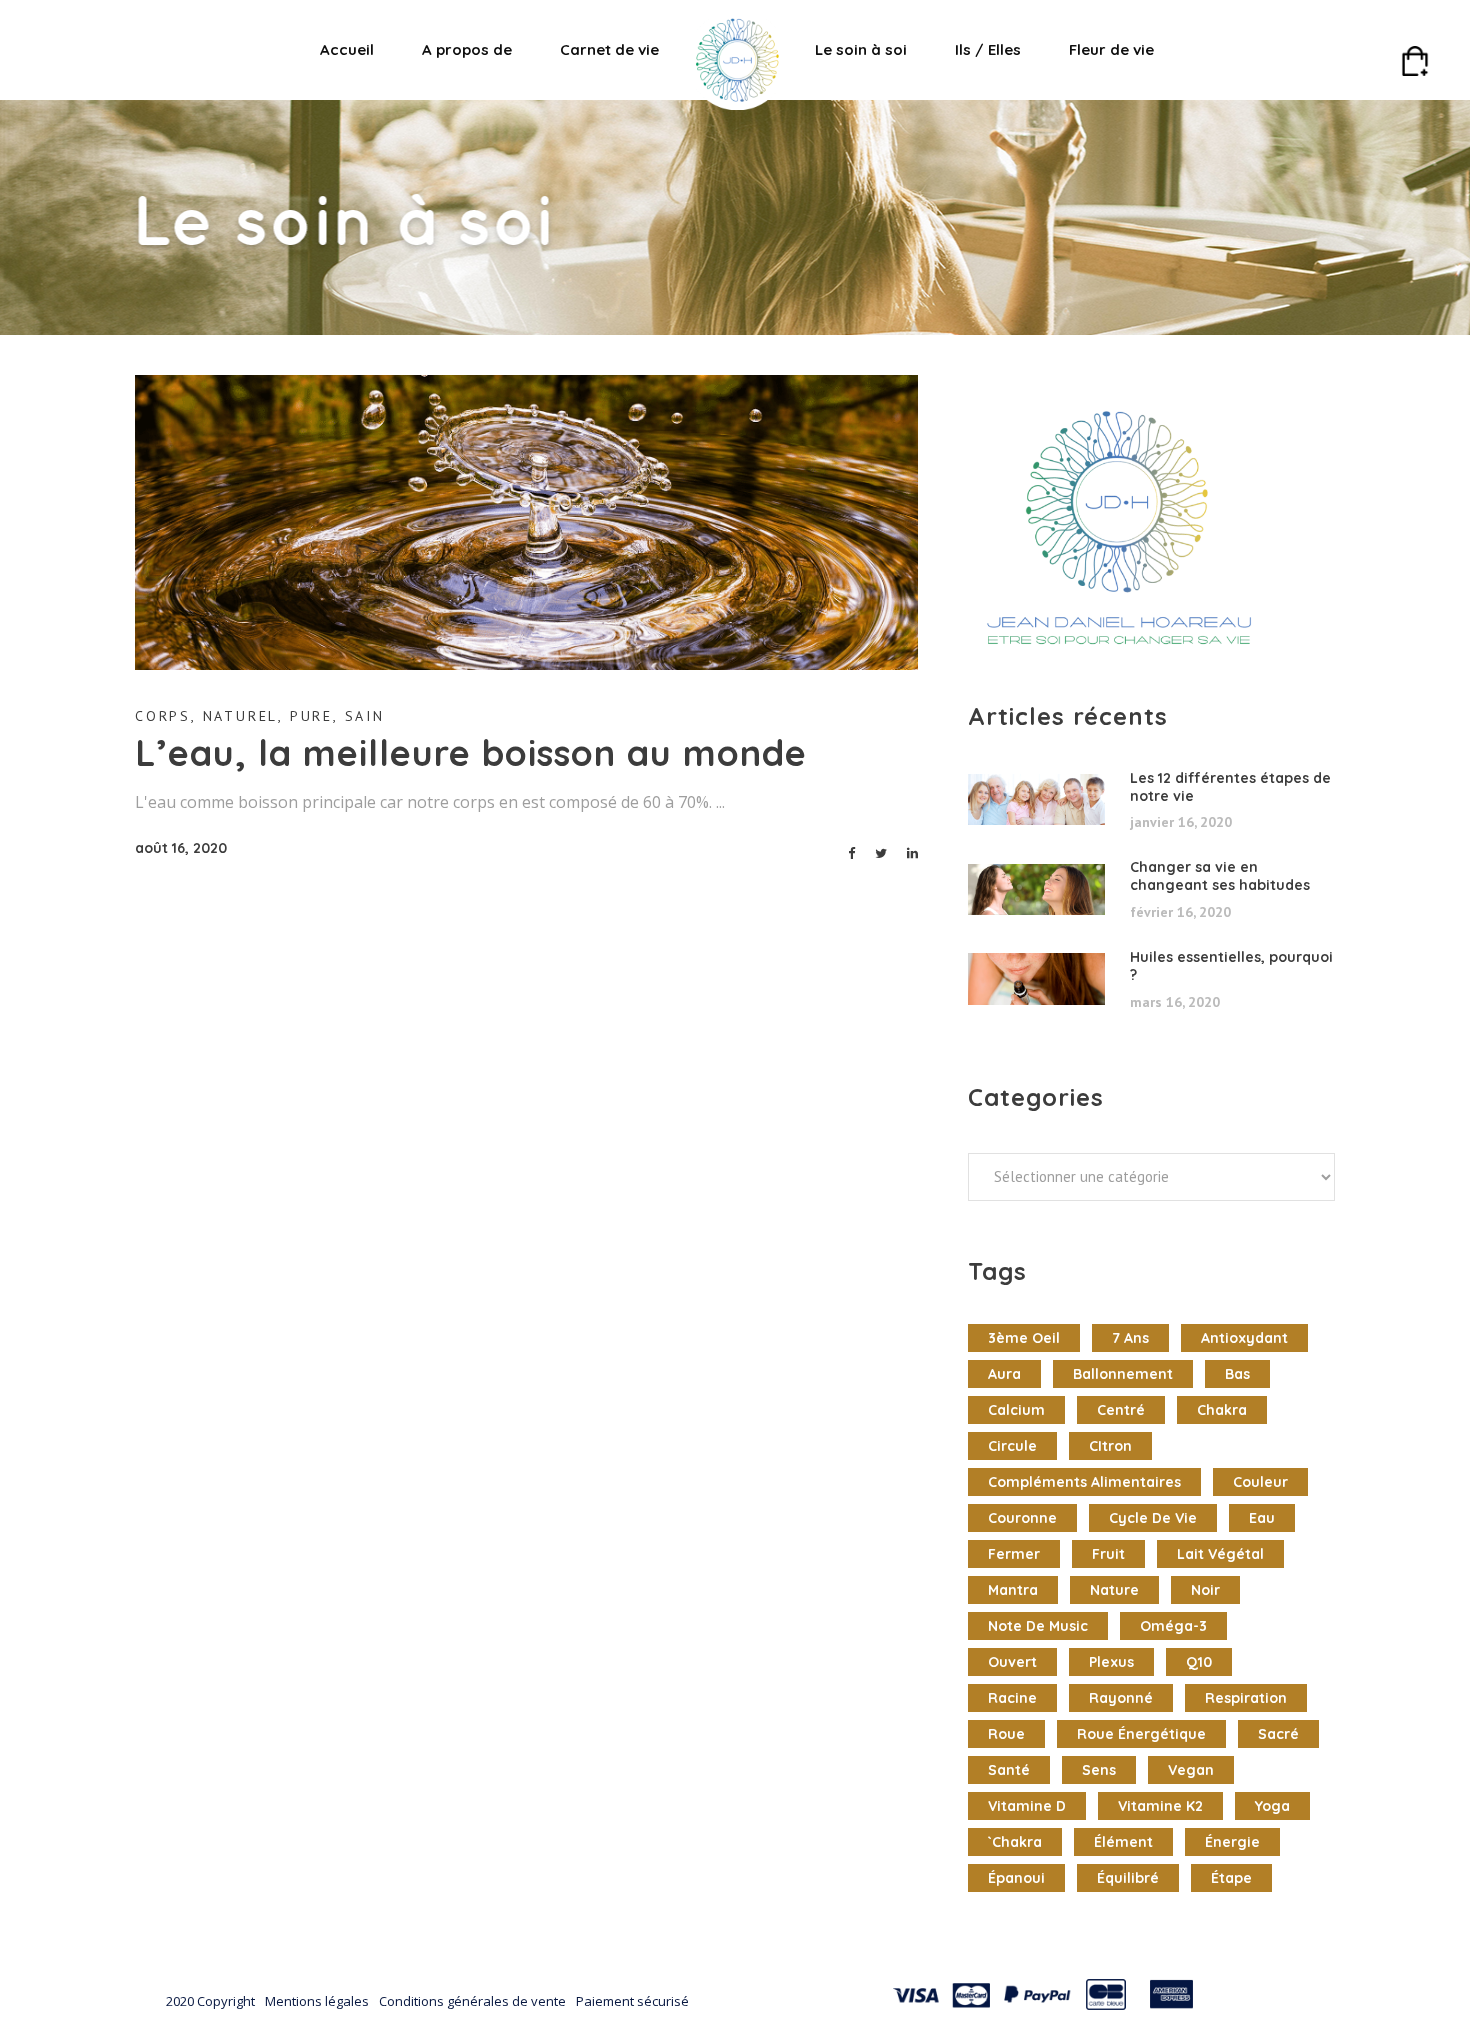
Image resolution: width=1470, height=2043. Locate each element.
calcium (1016, 1410)
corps (163, 716)
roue (1006, 1734)
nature (1114, 1590)
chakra (1222, 1410)
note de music (1038, 1626)
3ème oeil (1024, 1338)
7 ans (1130, 1338)
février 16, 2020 (1180, 912)
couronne (1022, 1518)
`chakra (1015, 1842)
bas (1237, 1374)
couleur (1260, 1482)
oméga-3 (1173, 1626)
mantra (1013, 1590)
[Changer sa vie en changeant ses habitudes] (1036, 890)
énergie (1232, 1842)
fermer (1014, 1554)
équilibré (1128, 1878)
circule (1012, 1446)
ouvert (1012, 1662)
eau (1262, 1518)
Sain (365, 716)
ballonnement (1123, 1374)
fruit (1108, 1554)
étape (1231, 1878)
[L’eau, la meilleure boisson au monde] (526, 522)
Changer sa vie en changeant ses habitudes (1220, 876)
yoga (1272, 1806)
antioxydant (1244, 1338)
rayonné (1121, 1698)
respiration (1246, 1698)
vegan (1191, 1770)
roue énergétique (1141, 1734)
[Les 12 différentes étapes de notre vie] (1036, 800)
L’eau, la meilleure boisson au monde (471, 752)
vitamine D (1027, 1806)
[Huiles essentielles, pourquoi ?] (1036, 979)
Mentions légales (317, 2001)
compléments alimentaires (1084, 1482)
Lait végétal (1220, 1554)
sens (1099, 1770)
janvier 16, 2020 (1181, 822)
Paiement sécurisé (632, 2001)
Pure (311, 716)
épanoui (1016, 1878)
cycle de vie (1153, 1518)
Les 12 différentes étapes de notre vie (1230, 787)
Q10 (1199, 1662)
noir (1205, 1590)
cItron (1110, 1446)
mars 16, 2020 (1175, 1002)
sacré (1278, 1734)
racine (1012, 1698)
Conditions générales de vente (472, 2001)
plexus (1111, 1662)
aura (1004, 1374)
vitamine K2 (1160, 1806)
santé (1009, 1770)
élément (1123, 1842)
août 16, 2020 (181, 848)
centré (1121, 1410)
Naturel (241, 716)
